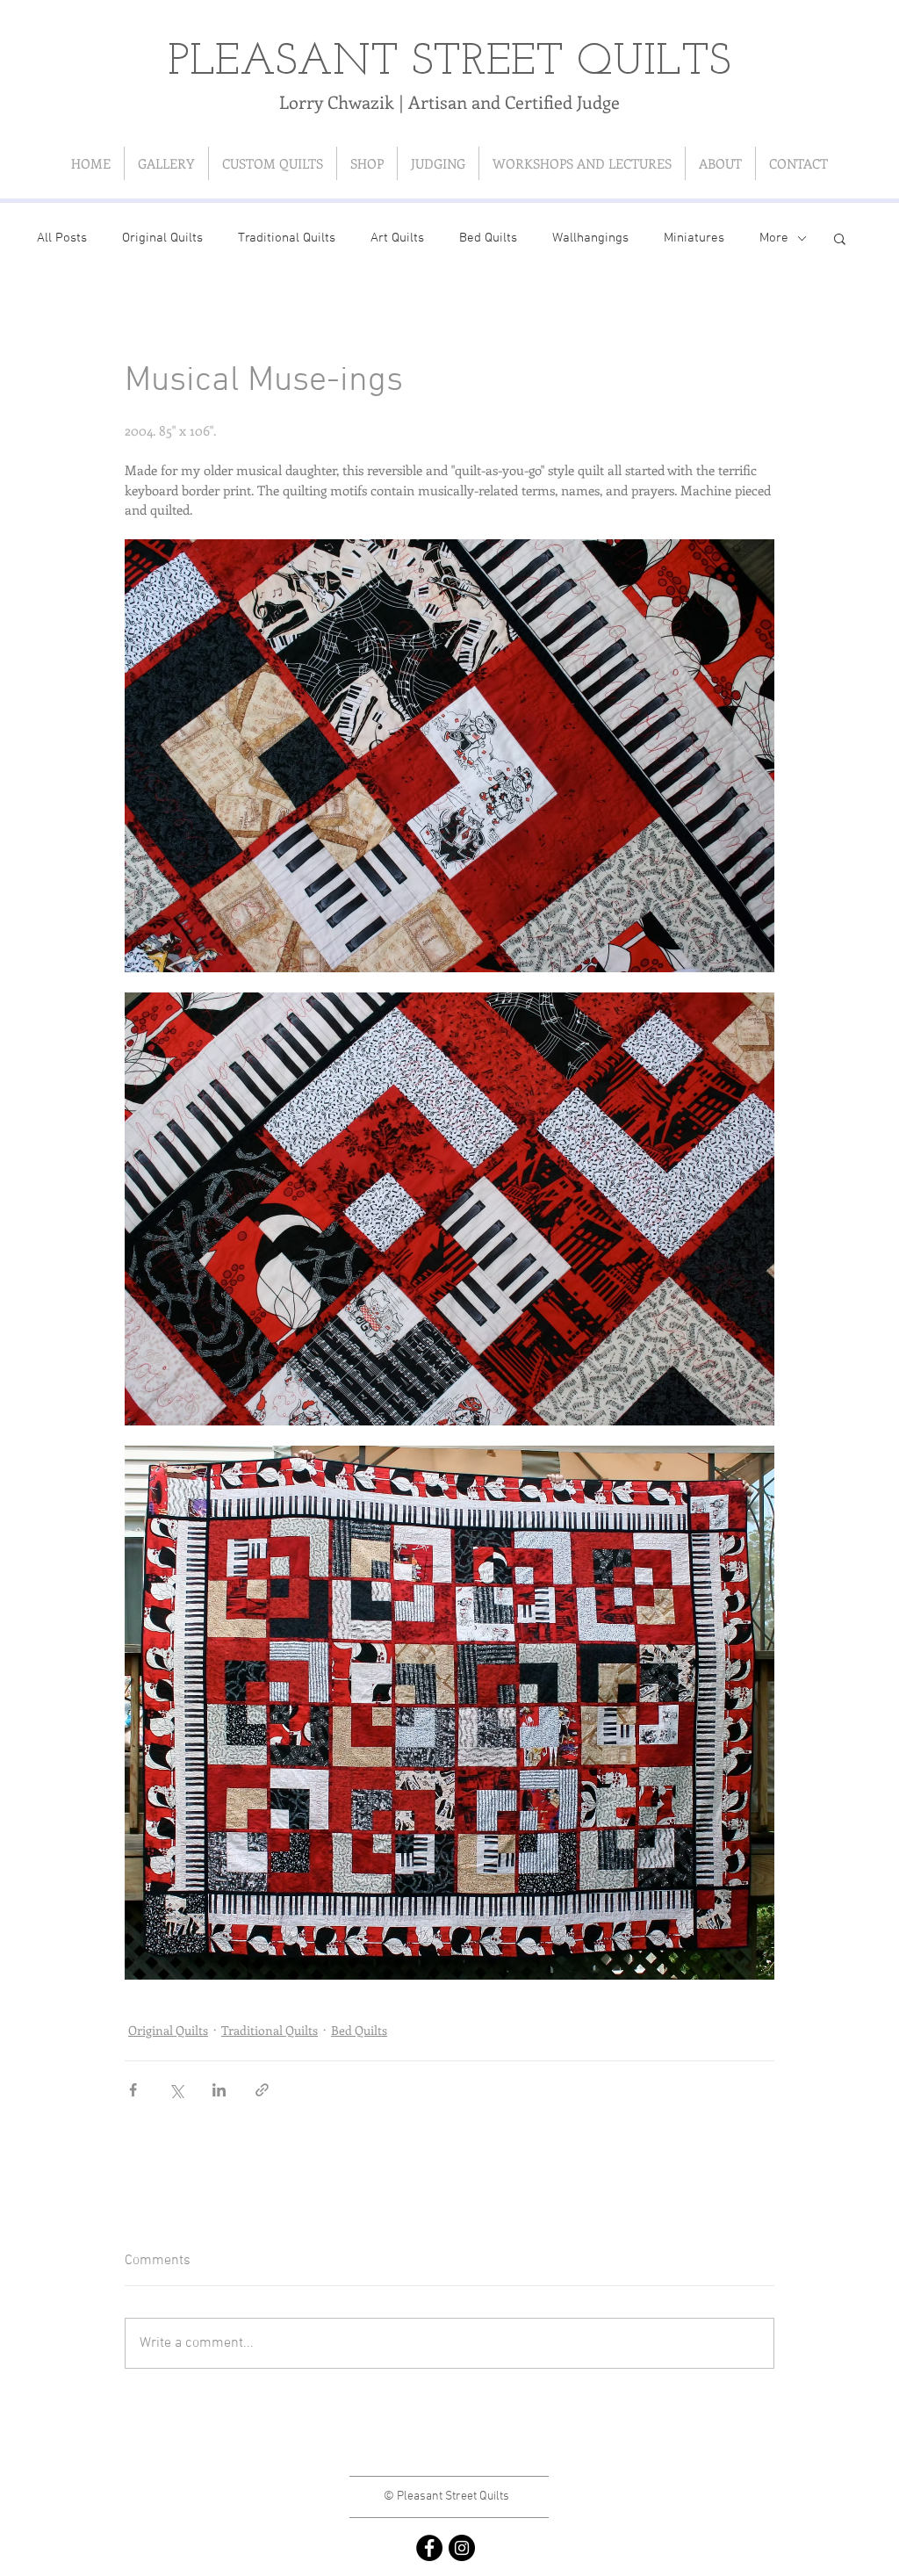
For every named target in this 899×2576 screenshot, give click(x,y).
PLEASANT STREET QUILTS (449, 63)
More (774, 238)
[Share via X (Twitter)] (176, 2090)
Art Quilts (397, 238)
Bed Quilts (488, 238)
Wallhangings (590, 238)
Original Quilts (162, 238)
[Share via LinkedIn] (219, 2090)
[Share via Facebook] (133, 2090)
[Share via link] (262, 2090)
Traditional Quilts (287, 238)
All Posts (62, 238)
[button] (840, 238)
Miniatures (694, 238)
